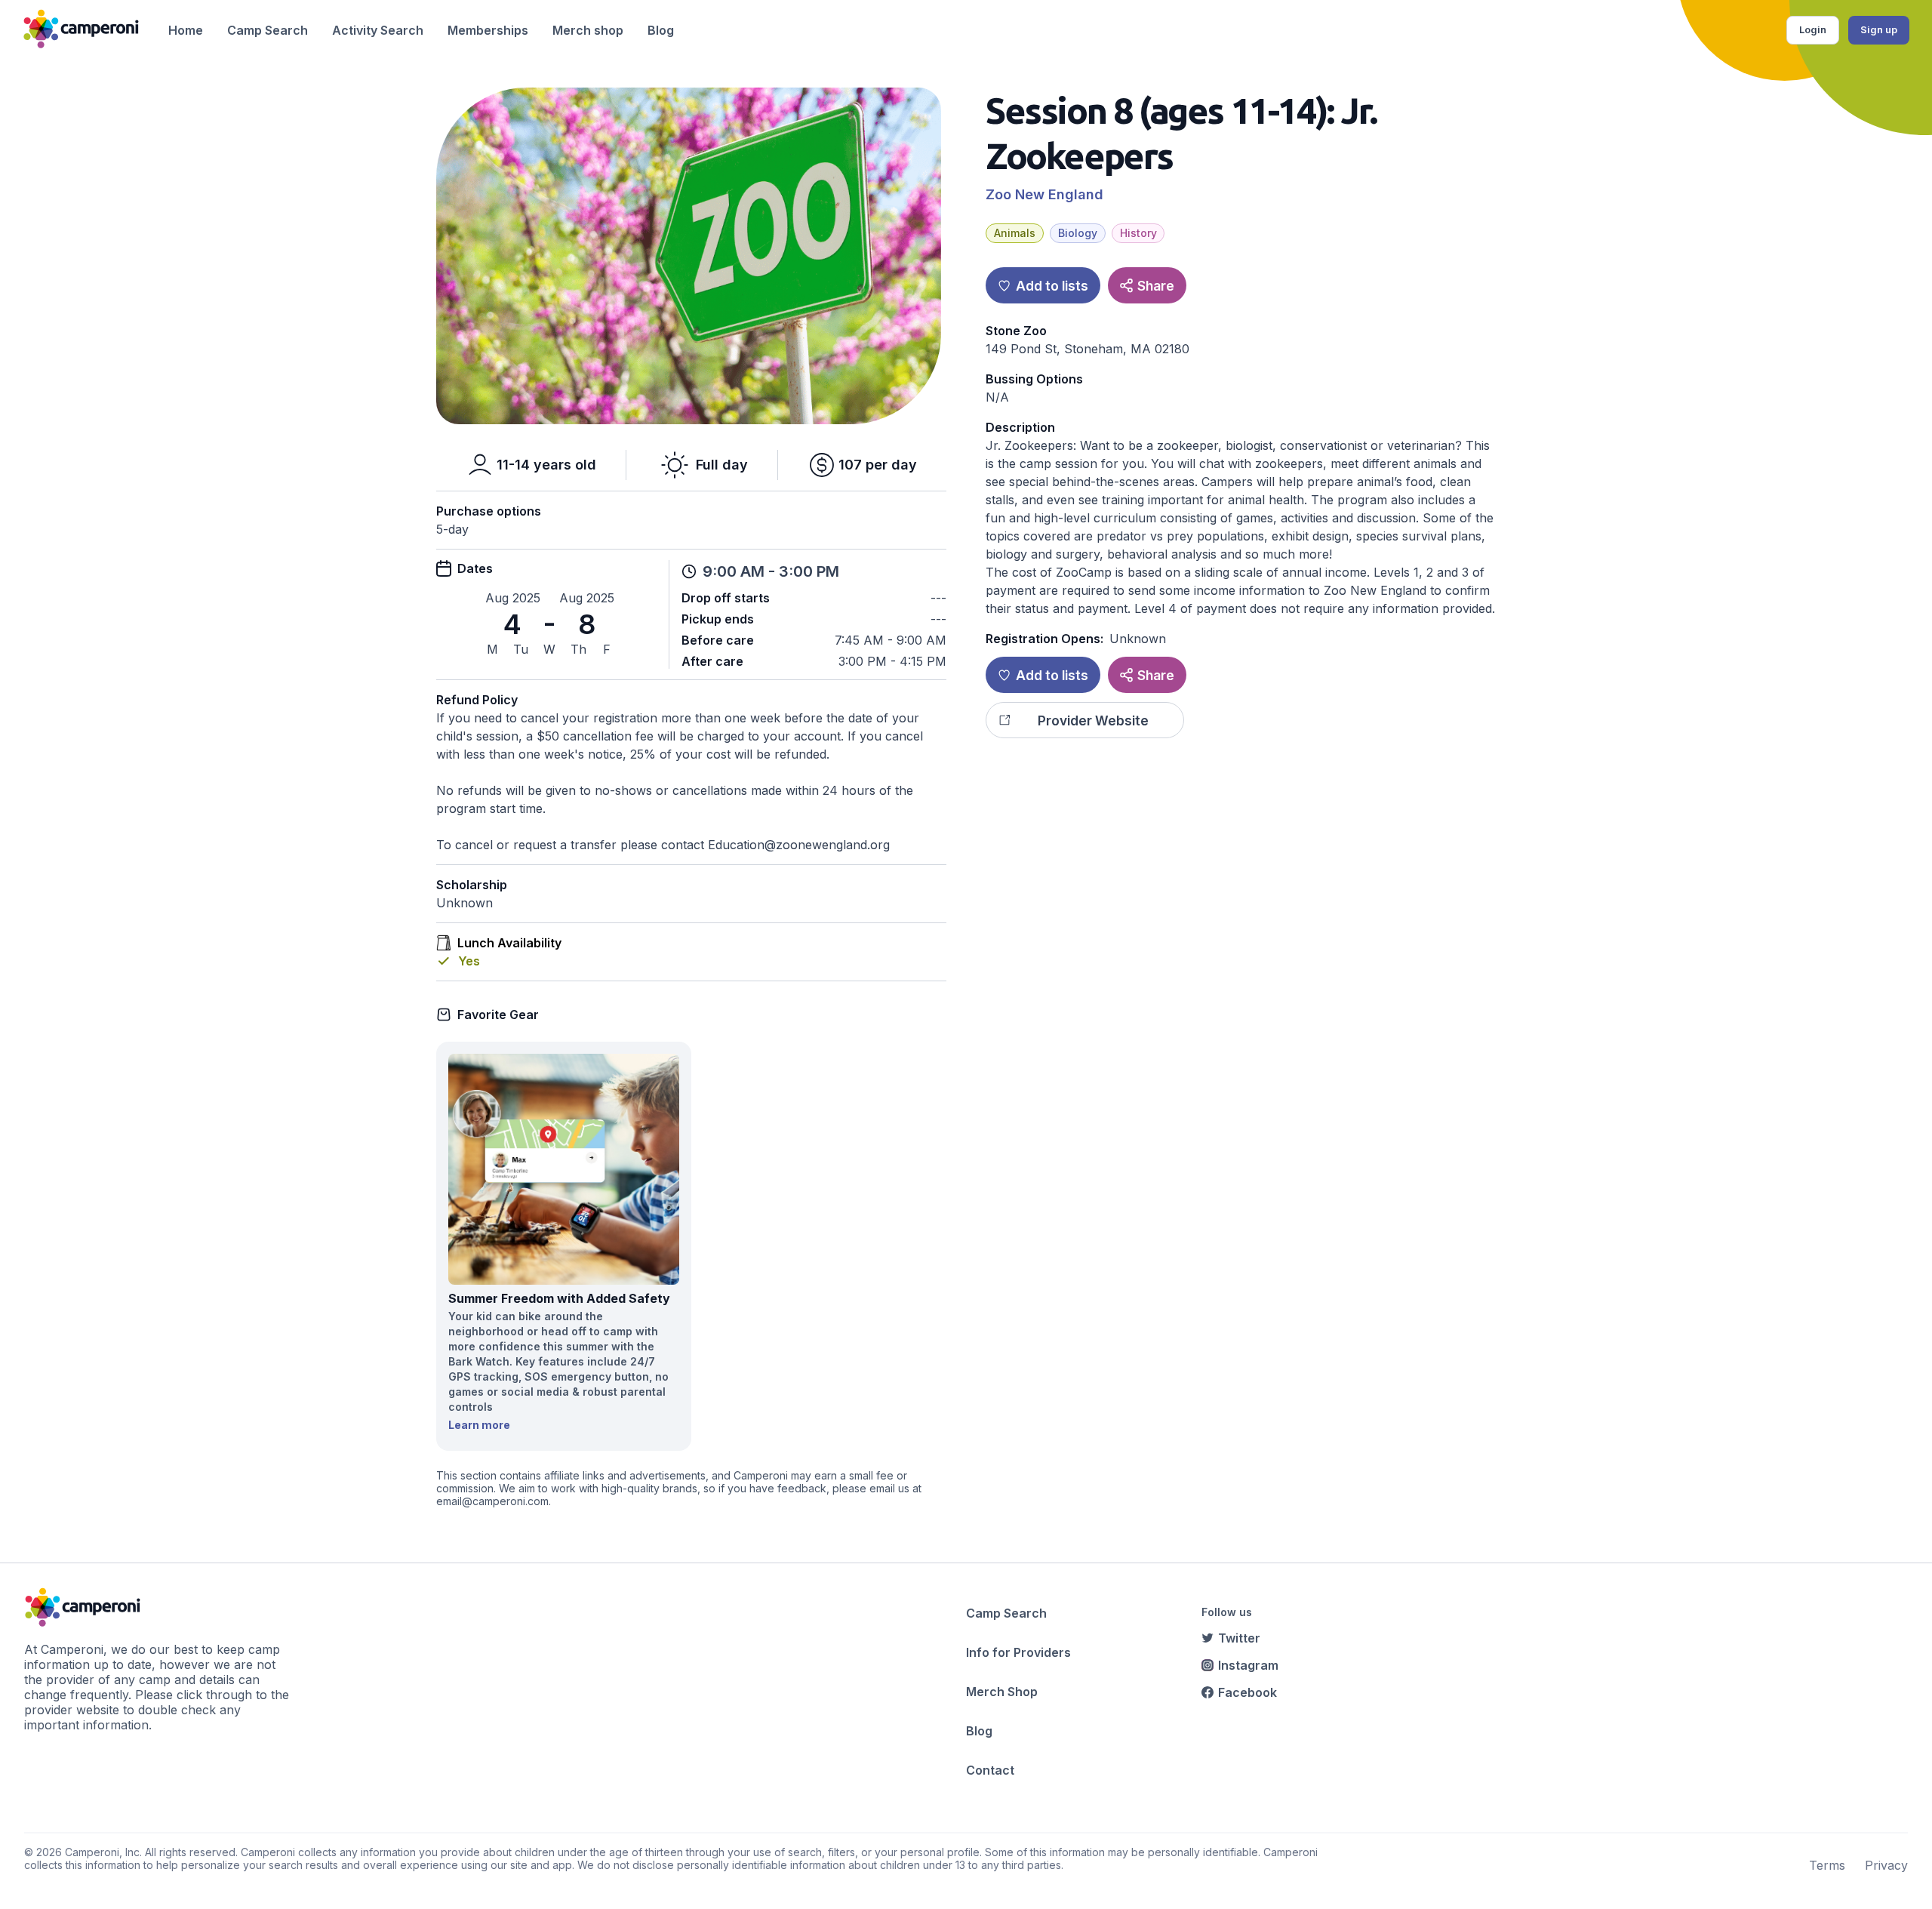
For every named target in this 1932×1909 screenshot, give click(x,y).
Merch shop (588, 30)
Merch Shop (1002, 1692)
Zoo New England (1044, 194)
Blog (661, 30)
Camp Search (268, 30)
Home (186, 30)
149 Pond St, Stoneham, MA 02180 (1088, 349)
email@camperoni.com (492, 1501)
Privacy (1886, 1865)
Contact (990, 1770)
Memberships (488, 30)
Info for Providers (1018, 1652)
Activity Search (378, 30)
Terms (1827, 1865)
